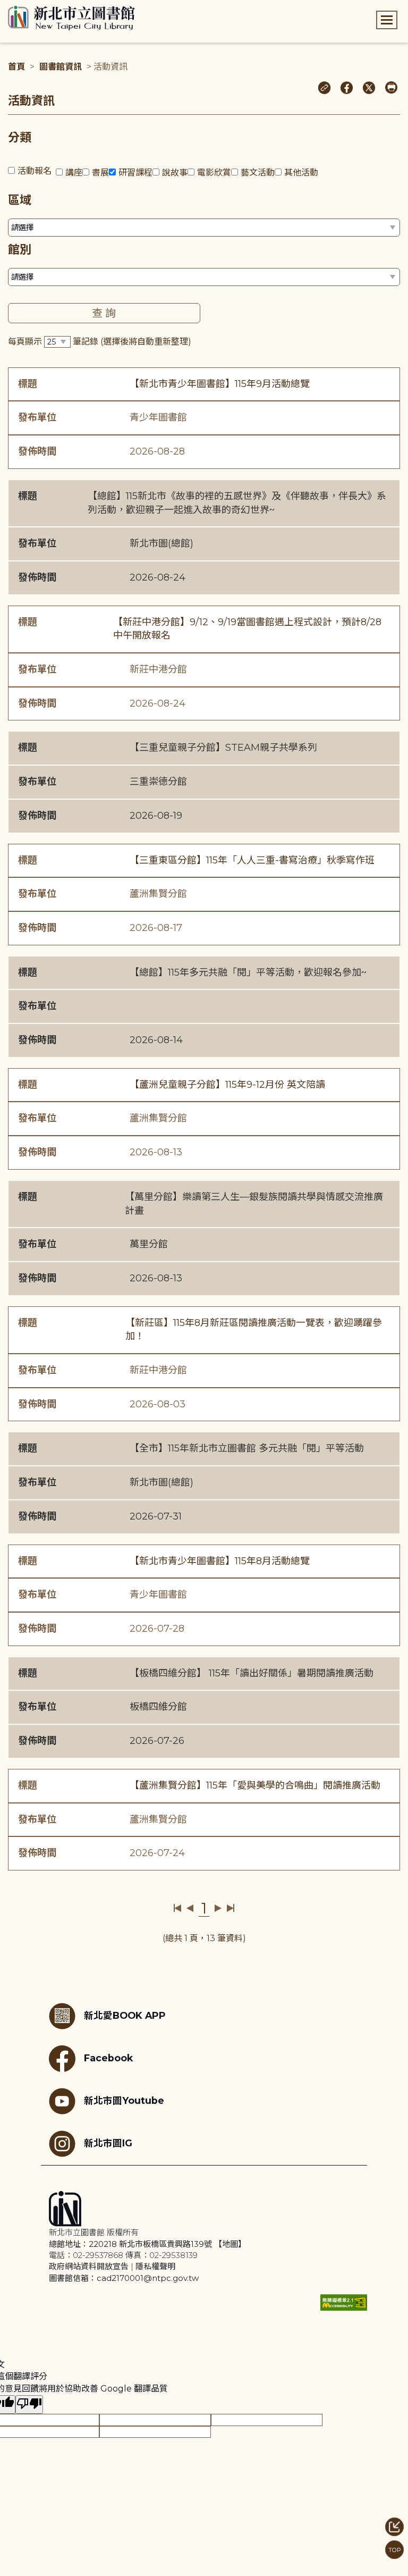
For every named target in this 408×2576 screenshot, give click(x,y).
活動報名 (35, 171)
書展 (100, 173)
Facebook (108, 2058)
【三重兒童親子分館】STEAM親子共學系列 (223, 748)
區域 (20, 200)
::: (5, 7)
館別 (20, 250)
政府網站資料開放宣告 (89, 2266)
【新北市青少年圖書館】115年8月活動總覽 (220, 1561)
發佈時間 (37, 451)
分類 (20, 137)
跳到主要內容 (27, 7)
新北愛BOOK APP (125, 2015)
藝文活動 (258, 173)
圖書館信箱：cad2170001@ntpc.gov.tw (124, 2278)
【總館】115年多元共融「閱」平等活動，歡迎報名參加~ (248, 972)
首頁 (16, 67)
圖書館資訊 (61, 67)
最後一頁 (230, 1908)
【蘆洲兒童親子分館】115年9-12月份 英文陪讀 (227, 1085)
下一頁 (218, 1908)
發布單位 (37, 417)
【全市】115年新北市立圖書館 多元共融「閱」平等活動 (247, 1448)
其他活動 (301, 173)
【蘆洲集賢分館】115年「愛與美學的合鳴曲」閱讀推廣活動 (255, 1785)
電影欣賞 (214, 173)
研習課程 (135, 173)
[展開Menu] (387, 20)
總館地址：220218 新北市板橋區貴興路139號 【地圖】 (147, 2244)
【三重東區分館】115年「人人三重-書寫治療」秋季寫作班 (252, 860)
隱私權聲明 (155, 2266)
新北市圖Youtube (124, 2100)
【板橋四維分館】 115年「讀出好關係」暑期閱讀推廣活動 (252, 1673)
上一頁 (190, 1908)
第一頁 (178, 1908)
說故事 (175, 173)
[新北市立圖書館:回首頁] (71, 18)
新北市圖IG (108, 2143)
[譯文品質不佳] (29, 2405)
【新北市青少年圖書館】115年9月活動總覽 (220, 384)
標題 (28, 384)
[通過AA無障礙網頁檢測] (344, 2302)
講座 (74, 173)
